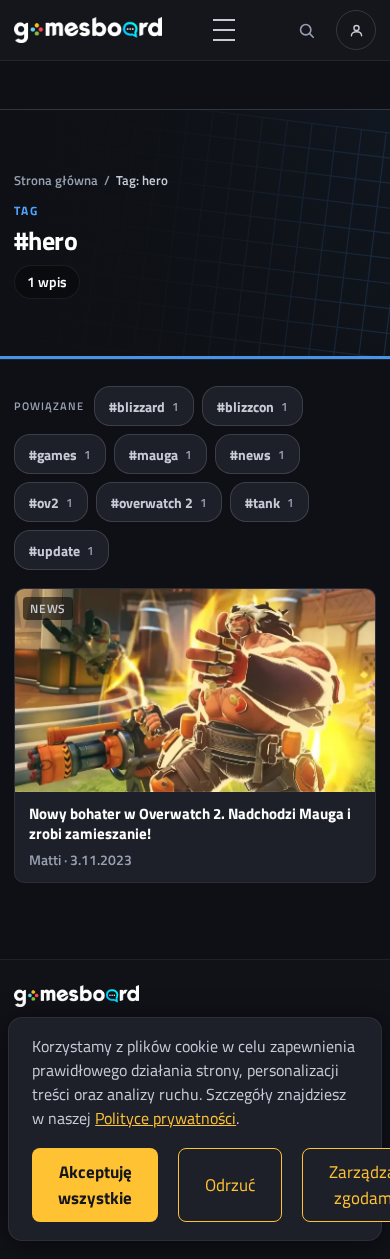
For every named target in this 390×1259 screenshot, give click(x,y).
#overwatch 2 (159, 502)
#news (257, 454)
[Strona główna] (88, 30)
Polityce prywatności (165, 1118)
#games (60, 454)
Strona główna (56, 180)
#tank (269, 502)
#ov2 (51, 502)
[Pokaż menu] (224, 30)
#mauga (160, 454)
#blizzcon (252, 406)
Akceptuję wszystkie (95, 1185)
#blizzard (144, 406)
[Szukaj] (306, 30)
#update (61, 550)
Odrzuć (230, 1185)
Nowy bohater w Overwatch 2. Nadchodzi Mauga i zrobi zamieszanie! (190, 823)
